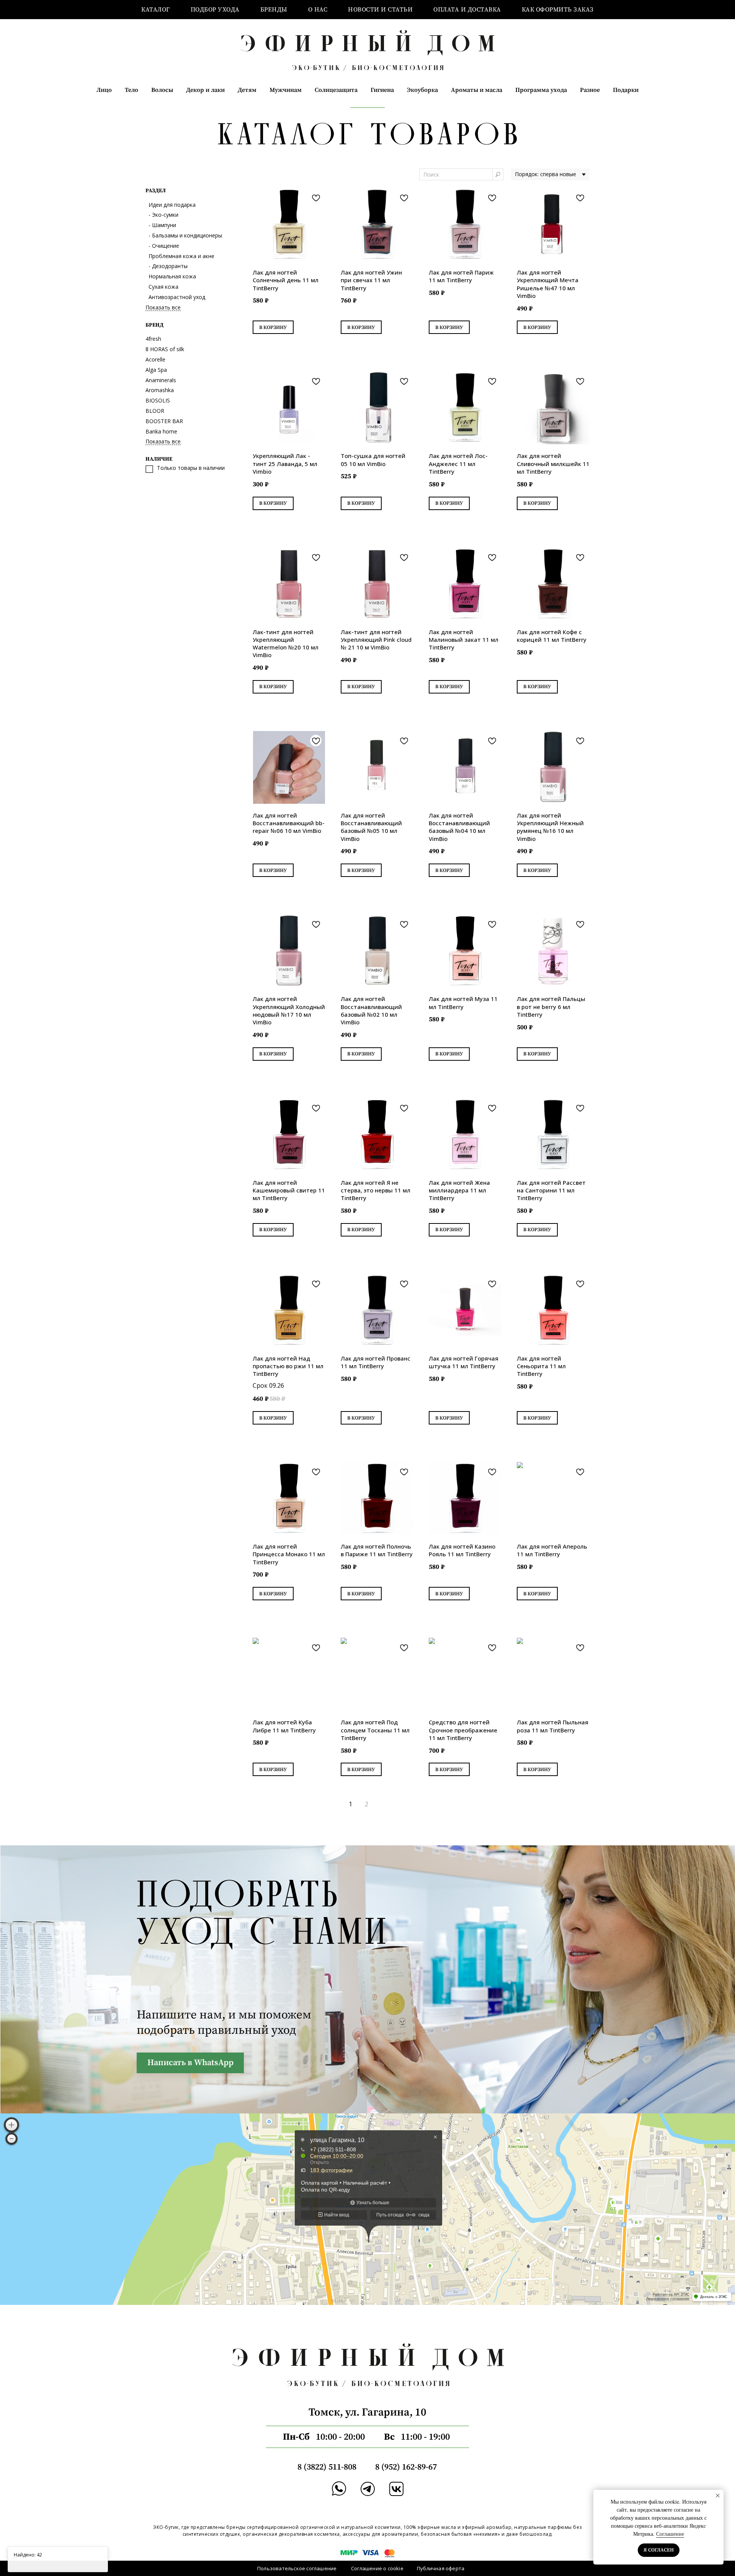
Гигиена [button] (382, 90)
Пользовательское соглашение (297, 2568)
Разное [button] (590, 90)
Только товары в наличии (191, 468)
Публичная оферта (441, 2568)
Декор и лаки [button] (205, 90)
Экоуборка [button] (422, 90)
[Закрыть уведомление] (718, 2496)
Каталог (156, 10)
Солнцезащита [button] (336, 90)
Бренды (274, 10)
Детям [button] (247, 90)
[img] (368, 2489)
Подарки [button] (626, 90)
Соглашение (670, 2534)
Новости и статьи (380, 10)
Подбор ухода (215, 10)
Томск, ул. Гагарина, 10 (367, 2412)
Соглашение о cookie (377, 2568)
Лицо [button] (104, 90)
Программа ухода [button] (541, 90)
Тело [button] (131, 90)
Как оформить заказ (558, 10)
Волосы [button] (162, 90)
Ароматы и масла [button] (477, 90)
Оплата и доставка (467, 10)
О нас (318, 10)
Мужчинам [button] (286, 90)
